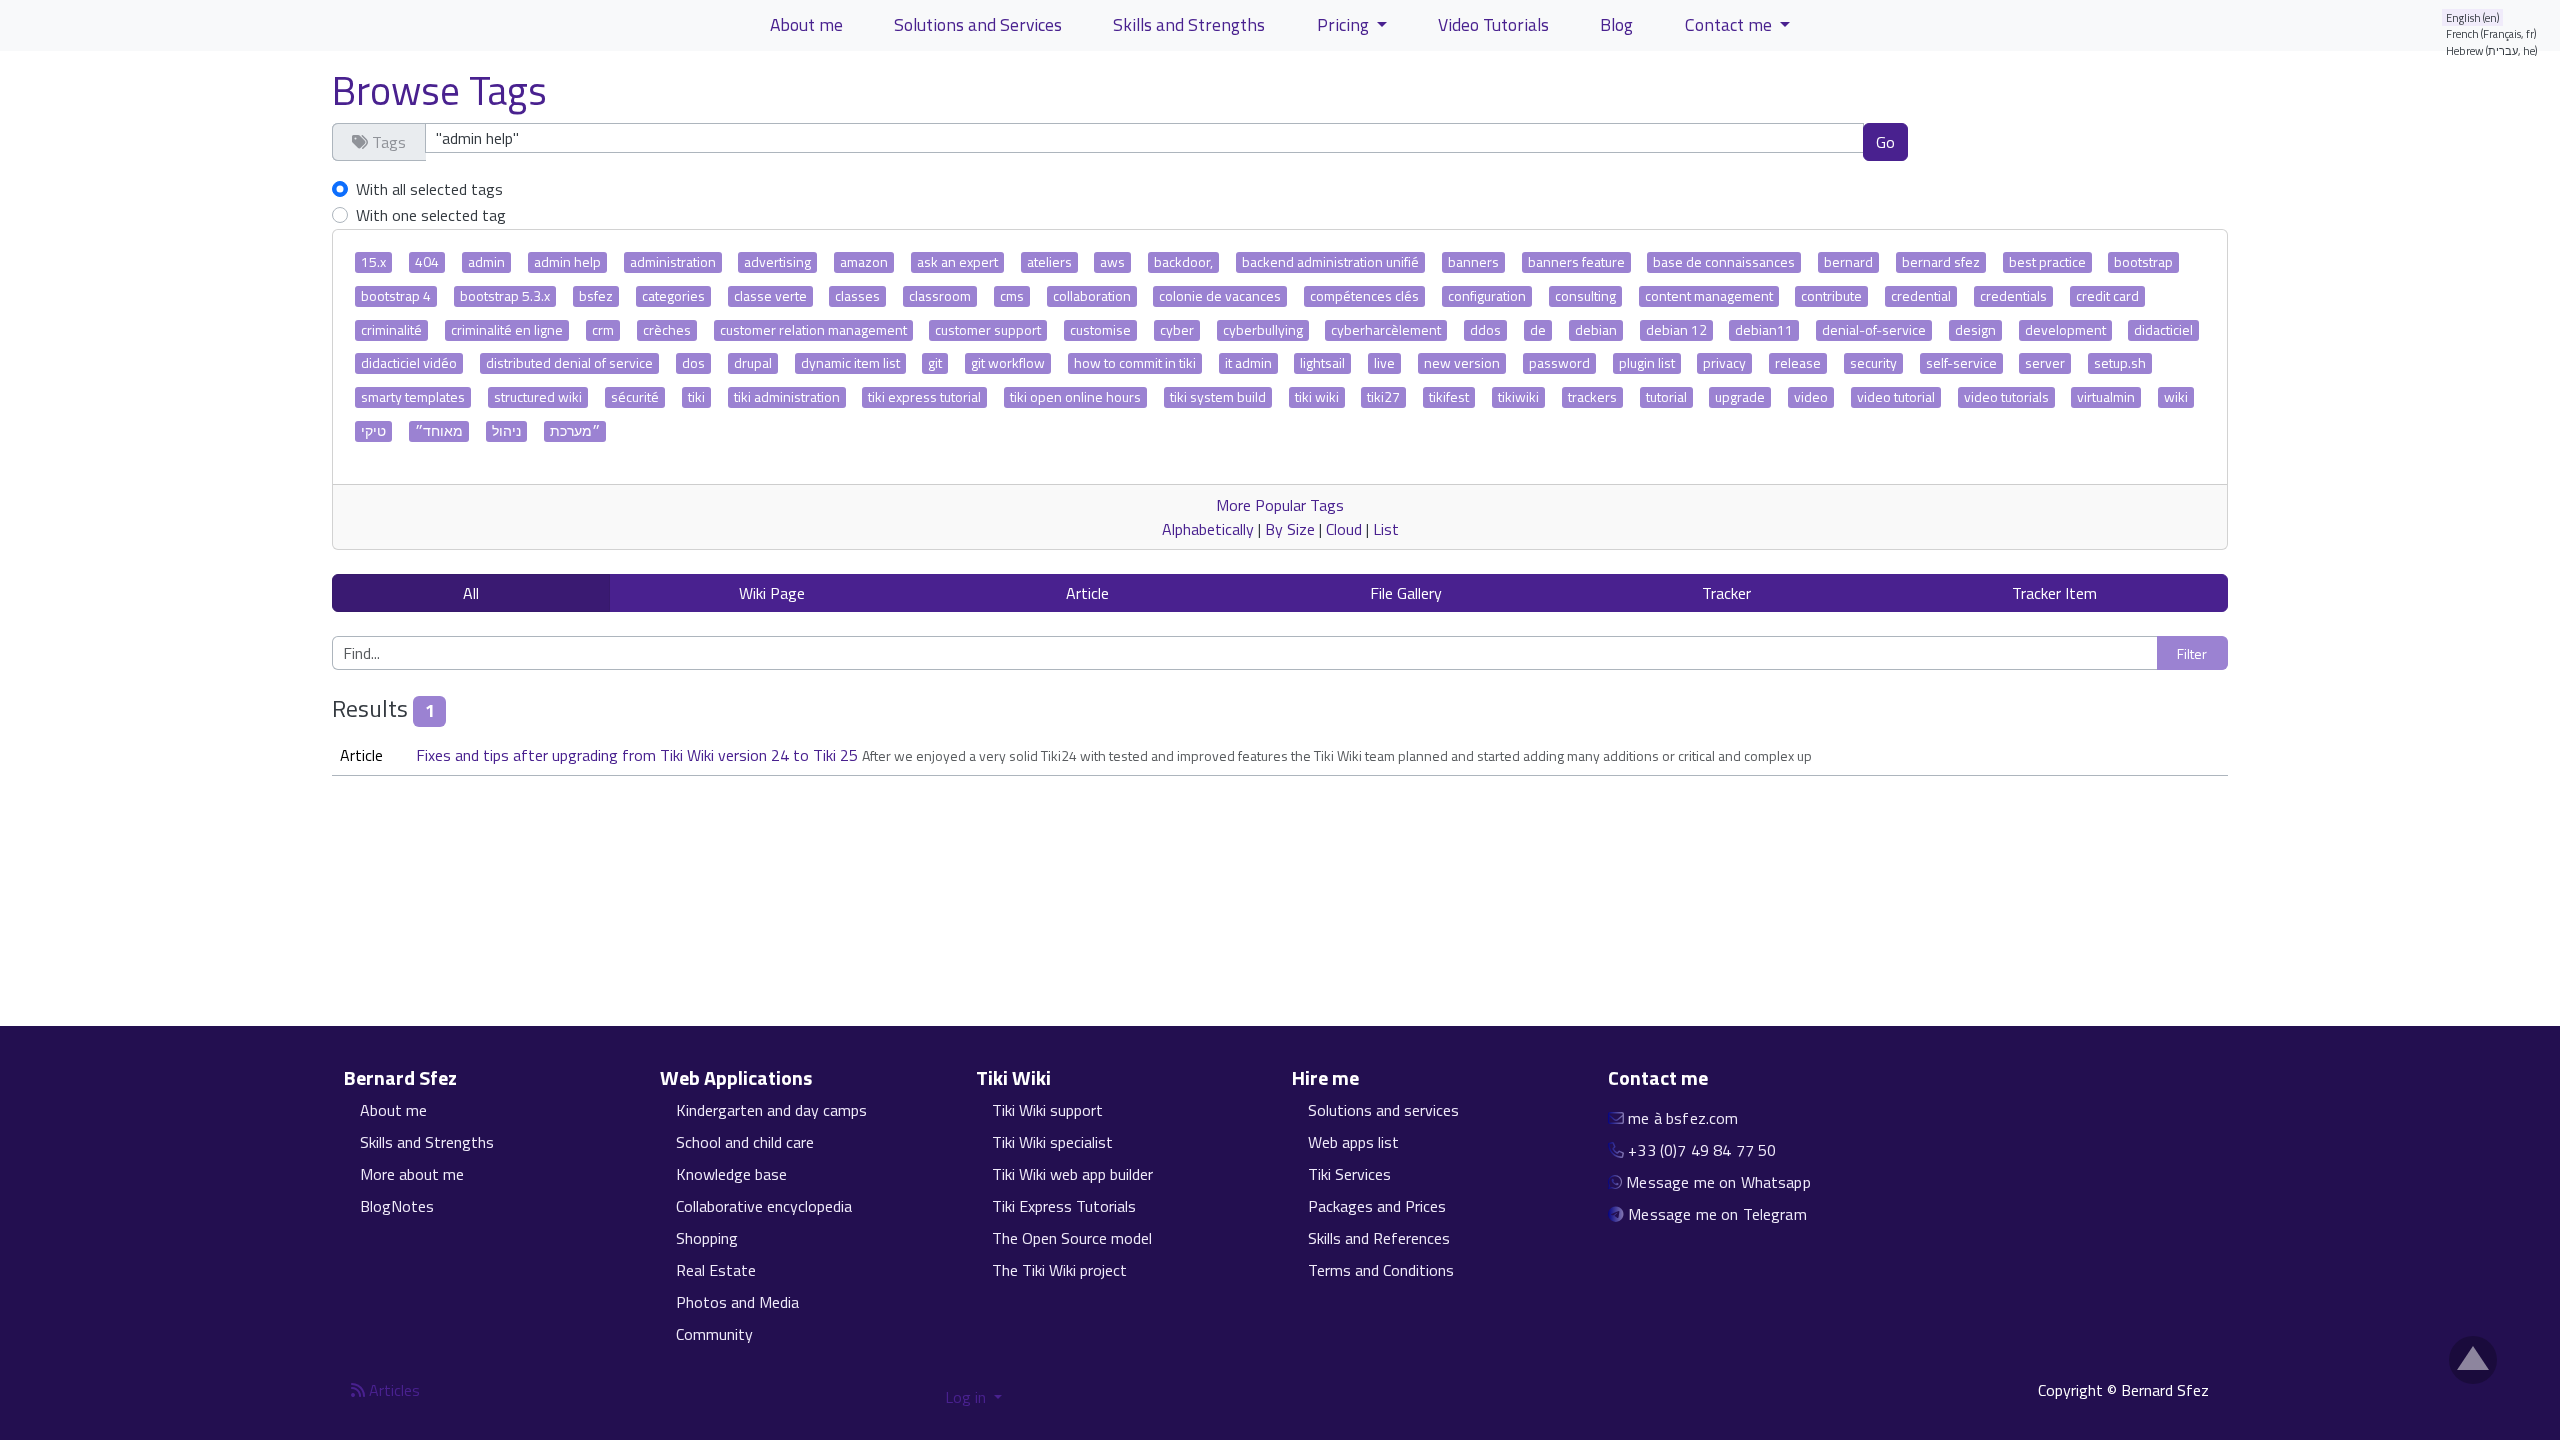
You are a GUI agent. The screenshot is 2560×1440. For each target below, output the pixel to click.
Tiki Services (1349, 1174)
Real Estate (716, 1270)
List (1386, 529)
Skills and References (1379, 1238)
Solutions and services (1383, 1110)
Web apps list (1353, 1142)
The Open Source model (1072, 1238)
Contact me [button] (1730, 24)
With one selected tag (431, 215)
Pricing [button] (1345, 24)
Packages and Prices (1377, 1206)
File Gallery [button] (1406, 593)
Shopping (707, 1238)
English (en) (2473, 17)
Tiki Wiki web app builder (1072, 1174)
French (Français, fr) (2491, 33)
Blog (1616, 24)
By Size (1290, 529)
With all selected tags (429, 189)
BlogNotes (397, 1206)
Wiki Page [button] (772, 593)
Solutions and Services (978, 24)
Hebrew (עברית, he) (2492, 50)
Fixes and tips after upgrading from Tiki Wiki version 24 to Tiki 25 (639, 755)
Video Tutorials (1493, 24)
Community (714, 1334)
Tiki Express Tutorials (1064, 1206)
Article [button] (1087, 593)
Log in (967, 1397)
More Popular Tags (1280, 505)
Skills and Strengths (1189, 24)
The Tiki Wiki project (1059, 1270)
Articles (392, 1390)
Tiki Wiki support (1047, 1110)
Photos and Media (737, 1302)
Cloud (1344, 529)
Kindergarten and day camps (771, 1110)
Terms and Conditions (1381, 1270)
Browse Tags (439, 90)
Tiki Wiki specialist (1052, 1142)
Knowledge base (731, 1174)
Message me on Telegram (1717, 1214)
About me (806, 24)
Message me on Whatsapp (1718, 1182)
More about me (412, 1174)
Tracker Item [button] (2054, 593)
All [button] (471, 593)
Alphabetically (1208, 529)
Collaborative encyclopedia (764, 1206)
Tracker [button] (1726, 593)
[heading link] (468, 1078)
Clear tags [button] (1978, 141)
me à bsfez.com (1683, 1118)
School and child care (745, 1142)
